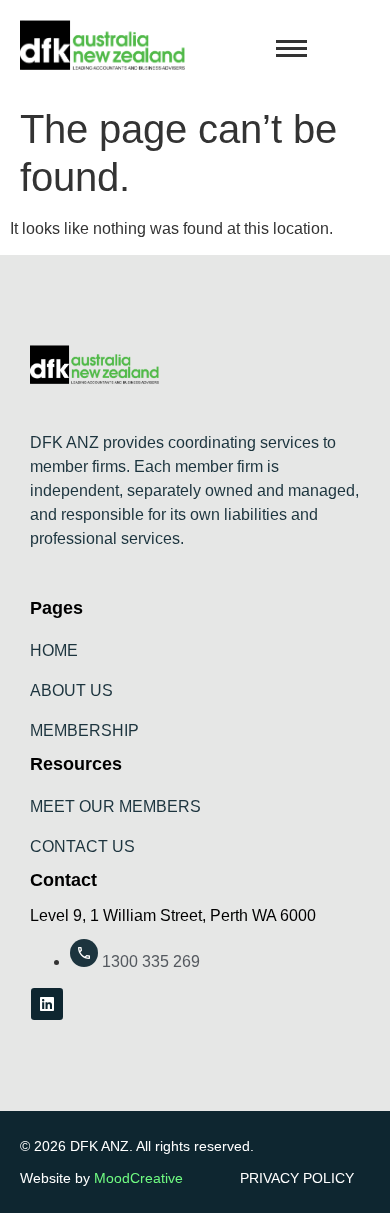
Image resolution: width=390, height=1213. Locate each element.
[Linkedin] (47, 1004)
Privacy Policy (297, 1178)
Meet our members (115, 806)
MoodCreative (138, 1178)
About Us (71, 690)
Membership (84, 730)
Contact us (82, 846)
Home (54, 650)
